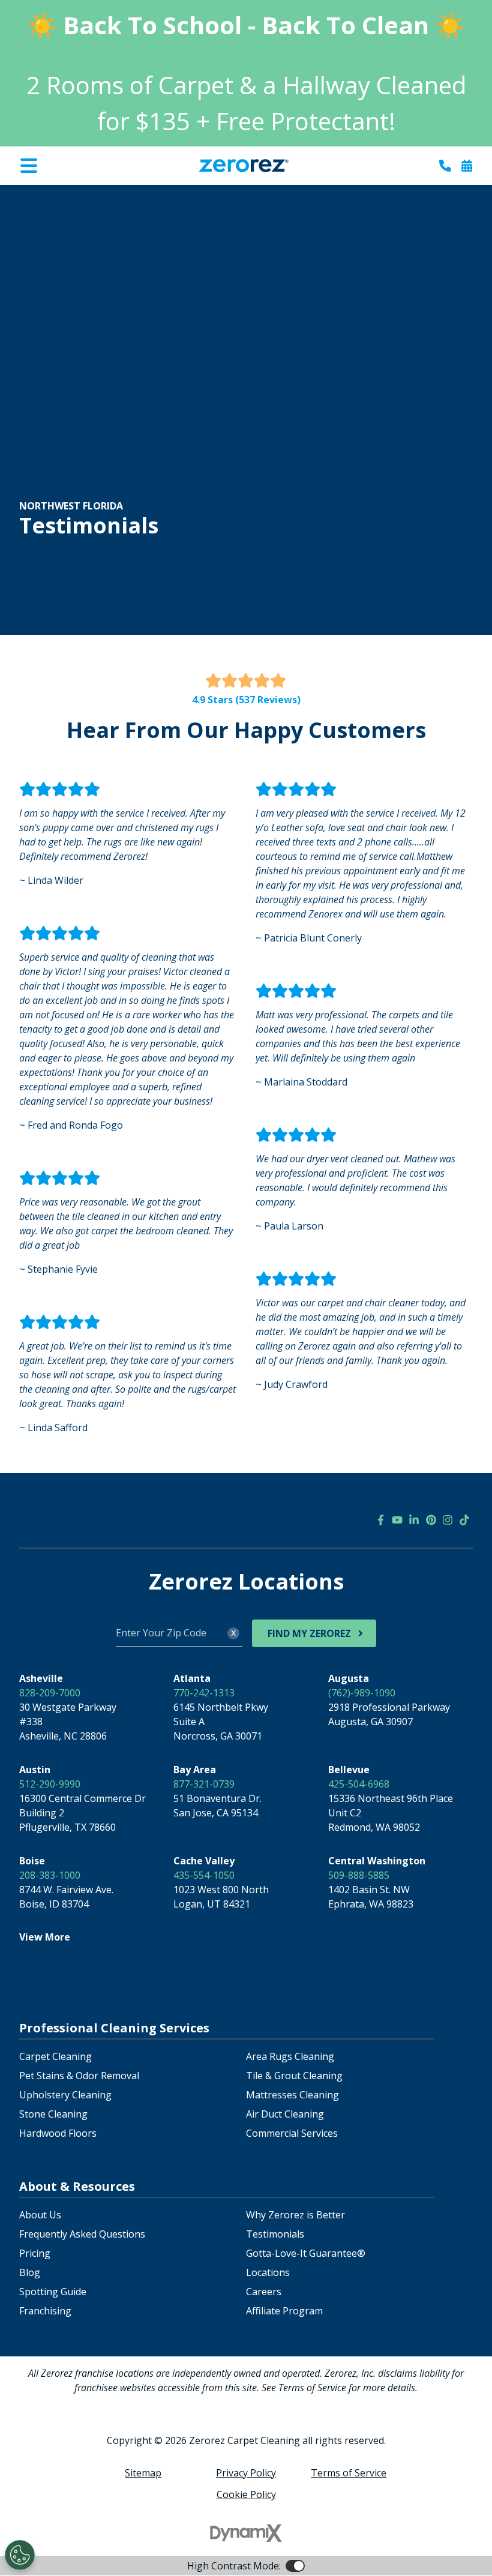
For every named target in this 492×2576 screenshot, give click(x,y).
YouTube (397, 1520)
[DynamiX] (246, 2533)
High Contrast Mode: (58, 193)
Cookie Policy (246, 2494)
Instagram (448, 1520)
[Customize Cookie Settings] (20, 2555)
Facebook (380, 1520)
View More (45, 1937)
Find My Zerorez (309, 1633)
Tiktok (464, 1520)
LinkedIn (414, 1520)
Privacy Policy (246, 2473)
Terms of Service (349, 2473)
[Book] (467, 166)
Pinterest (431, 1520)
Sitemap (143, 2473)
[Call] (445, 166)
